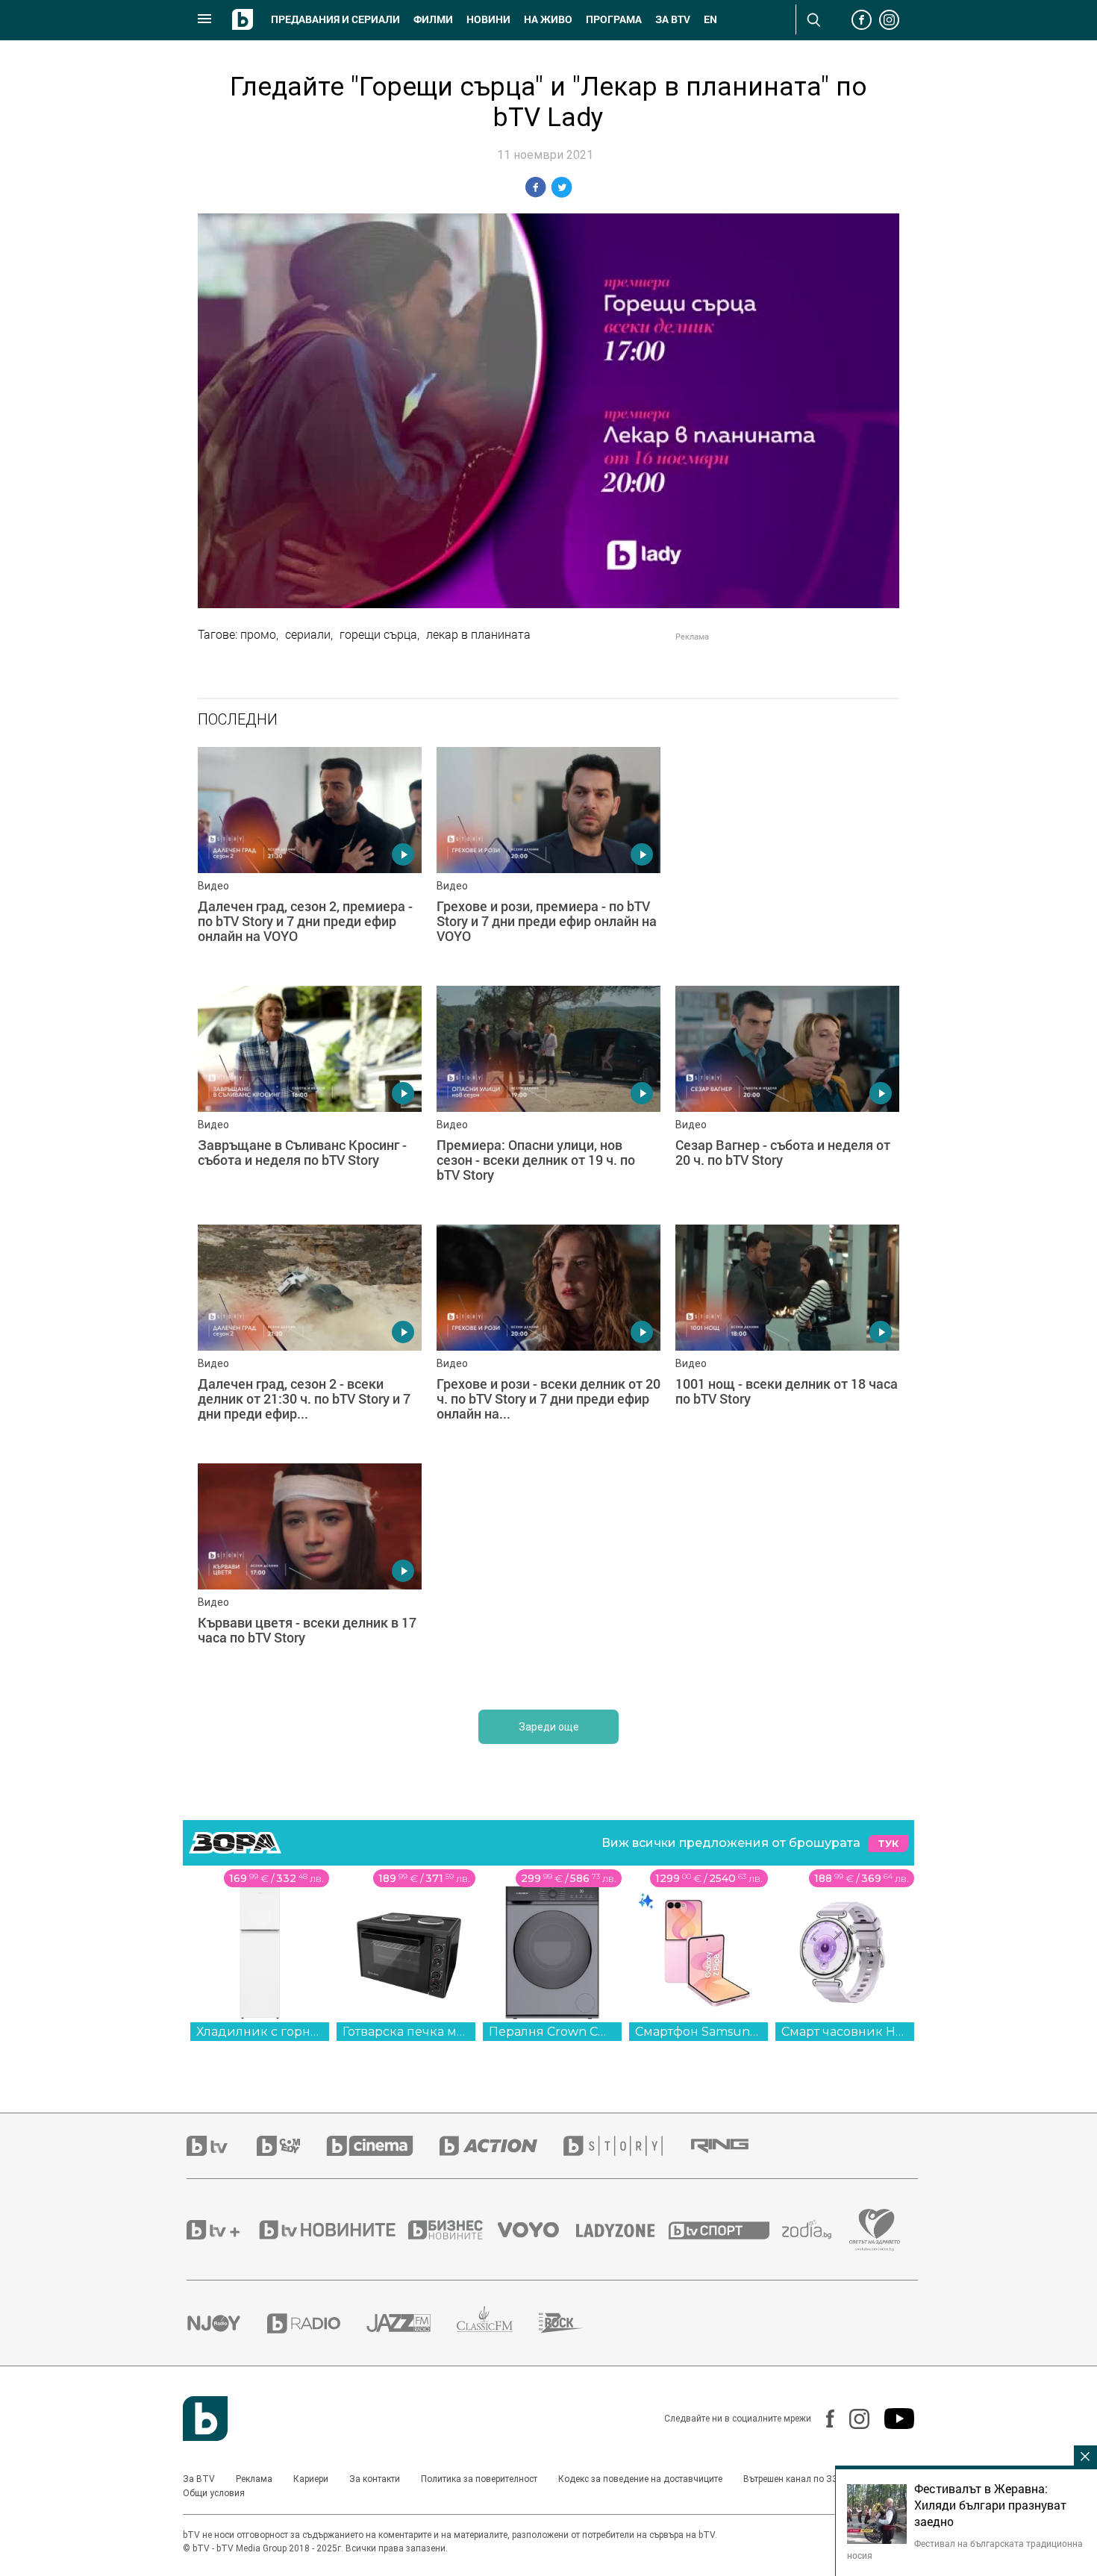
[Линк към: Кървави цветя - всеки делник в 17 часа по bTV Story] (310, 1575)
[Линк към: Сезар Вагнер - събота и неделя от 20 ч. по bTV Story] (787, 1098)
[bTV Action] (501, 2146)
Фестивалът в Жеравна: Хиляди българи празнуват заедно (990, 2505)
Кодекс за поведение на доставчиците (640, 2479)
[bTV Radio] (317, 2323)
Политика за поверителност (479, 2479)
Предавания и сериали (335, 19)
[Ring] (733, 2146)
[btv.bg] (222, 2146)
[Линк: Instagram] (852, 2419)
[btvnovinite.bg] (332, 2230)
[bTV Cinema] (383, 2146)
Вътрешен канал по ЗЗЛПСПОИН (812, 2479)
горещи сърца (378, 634)
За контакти (375, 2479)
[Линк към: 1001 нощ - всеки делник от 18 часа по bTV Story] (787, 1337)
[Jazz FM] (412, 2323)
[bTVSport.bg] (725, 2230)
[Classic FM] (498, 2323)
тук (888, 1844)
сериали (308, 634)
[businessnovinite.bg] (453, 2230)
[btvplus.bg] (222, 2230)
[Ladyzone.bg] (623, 2230)
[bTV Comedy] (291, 2146)
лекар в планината (478, 634)
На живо (548, 19)
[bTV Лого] (205, 2419)
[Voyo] (537, 2230)
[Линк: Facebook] (823, 2419)
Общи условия (214, 2493)
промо (258, 634)
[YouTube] (892, 2419)
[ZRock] (574, 2323)
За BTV (199, 2479)
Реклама (254, 2479)
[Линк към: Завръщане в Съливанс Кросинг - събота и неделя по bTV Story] (310, 1098)
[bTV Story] (626, 2146)
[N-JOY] (227, 2323)
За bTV (673, 19)
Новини (488, 19)
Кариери (311, 2479)
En (710, 19)
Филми (433, 19)
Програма (614, 19)
